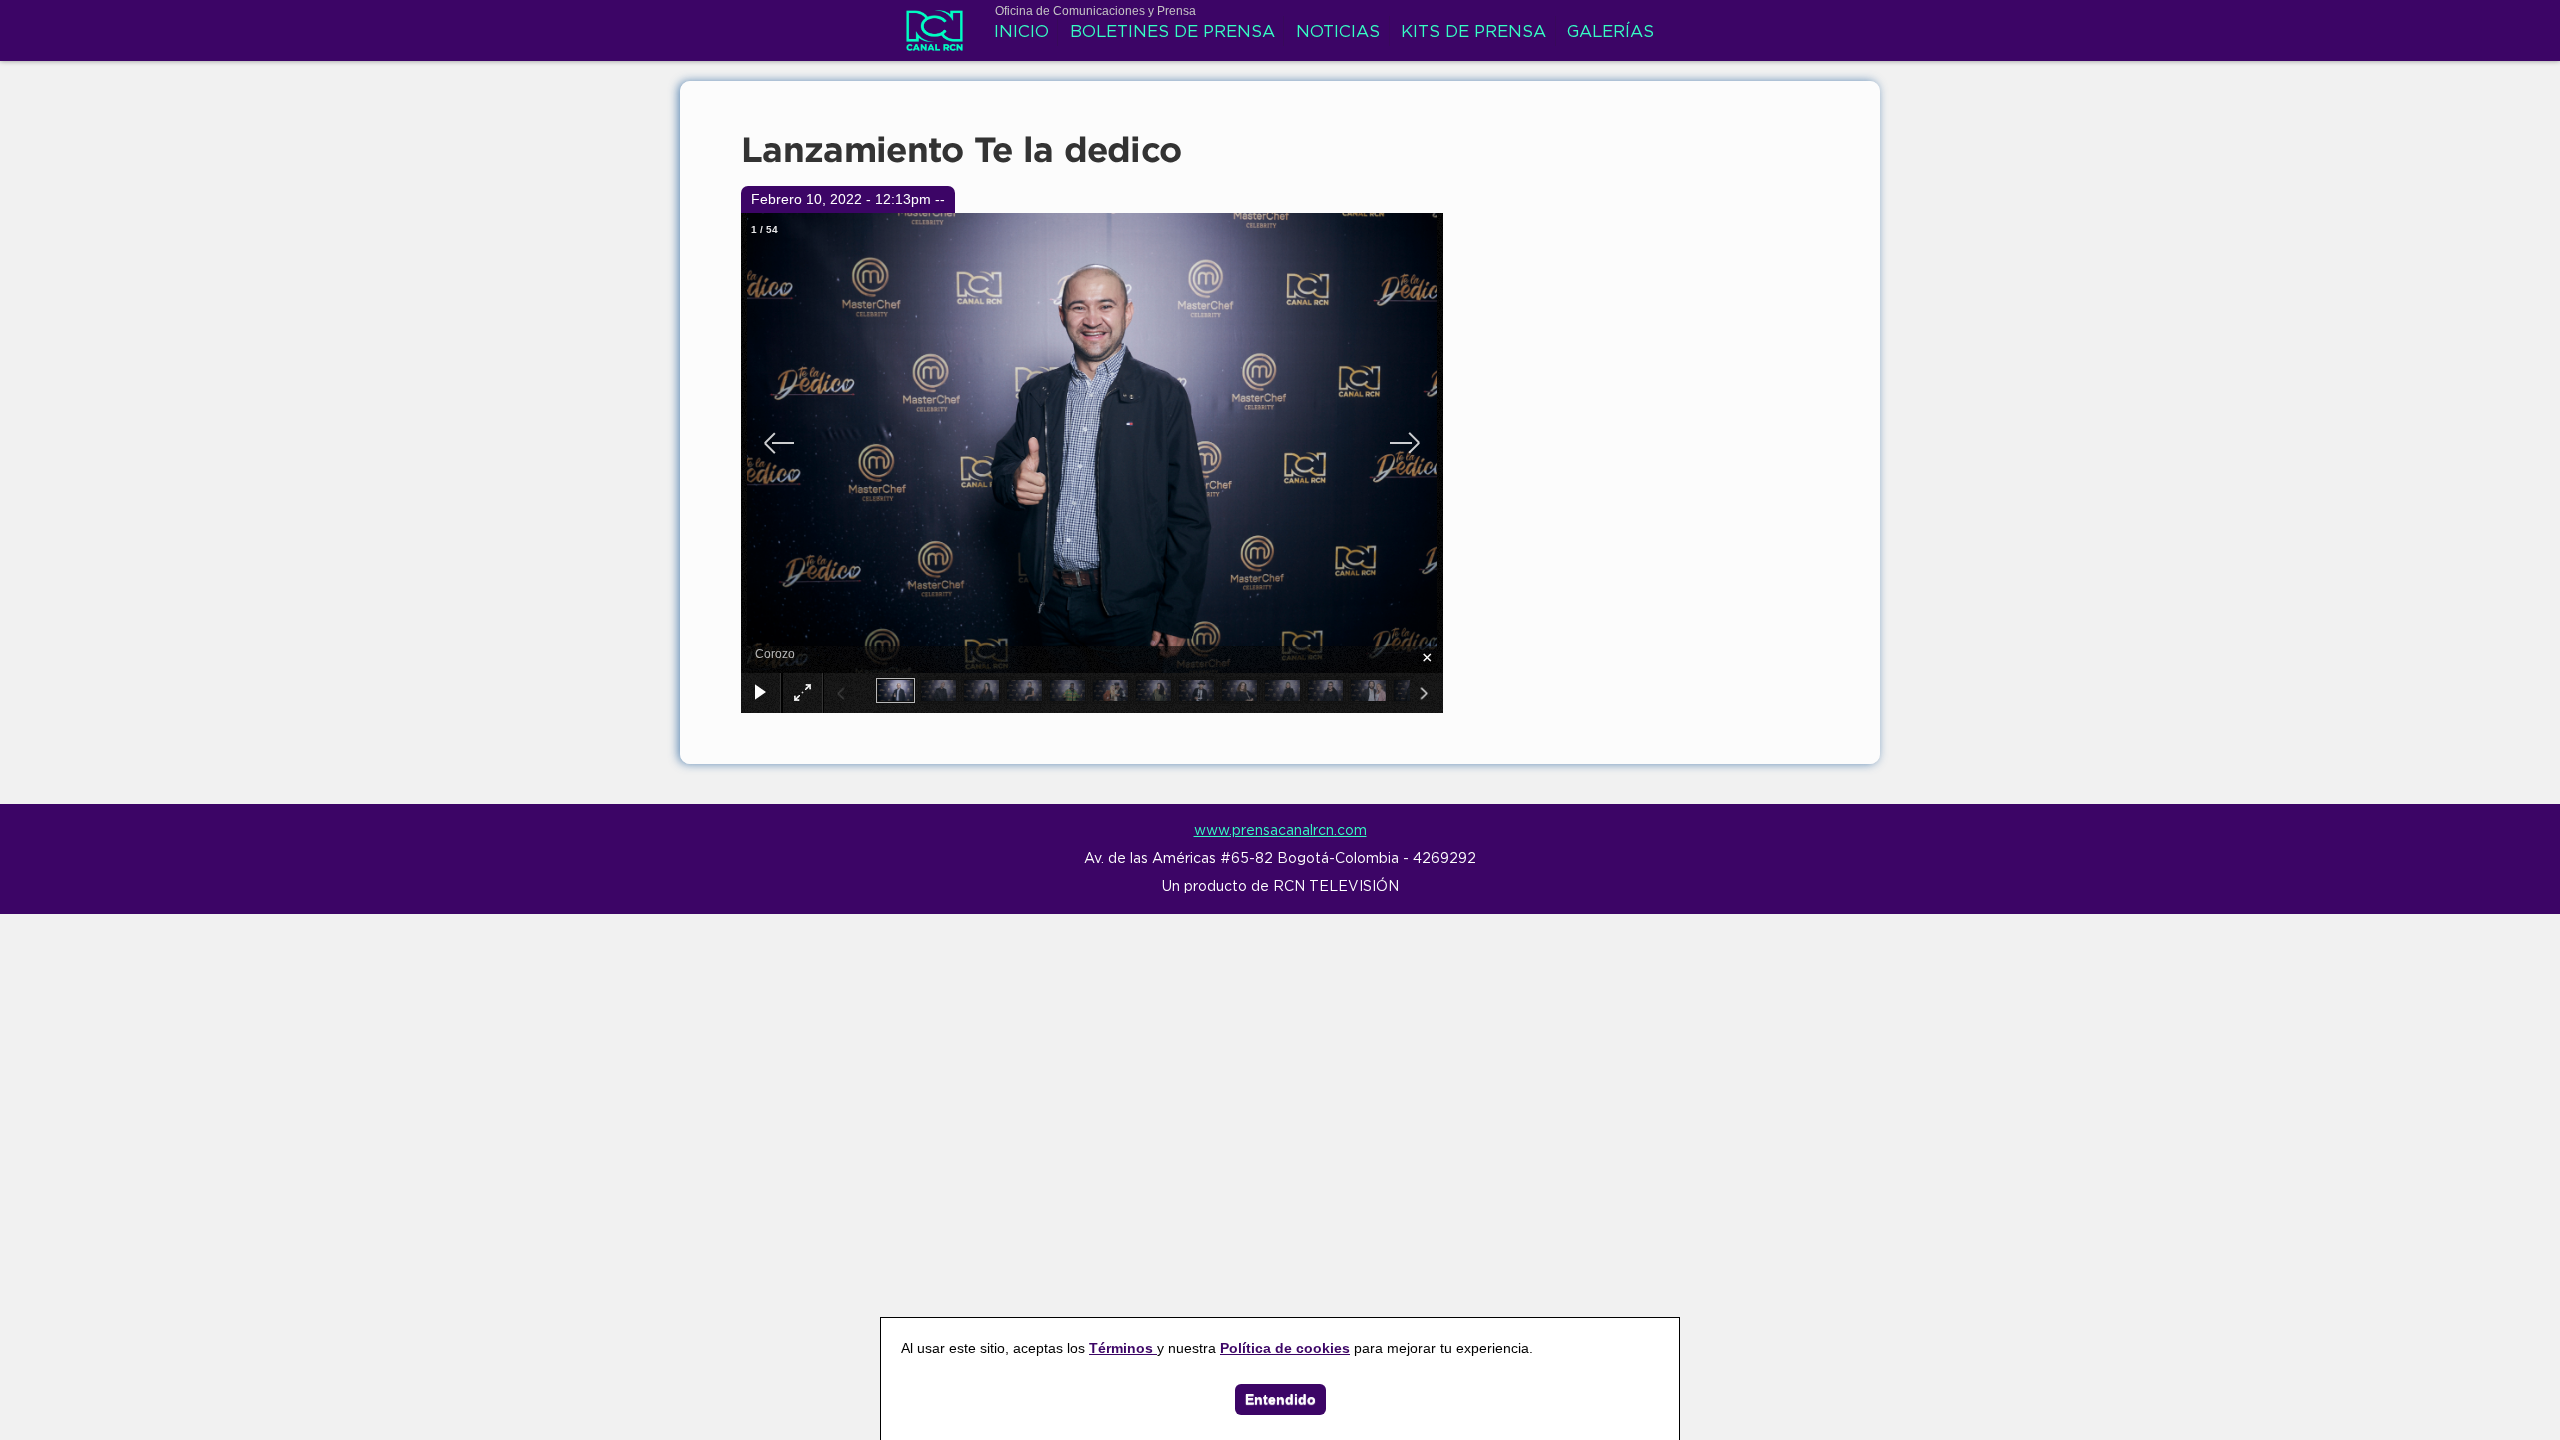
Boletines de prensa (1172, 32)
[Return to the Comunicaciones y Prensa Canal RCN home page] (934, 40)
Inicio (1021, 32)
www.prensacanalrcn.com (1280, 831)
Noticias (1338, 32)
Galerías (1610, 32)
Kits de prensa (1473, 32)
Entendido (1280, 1399)
